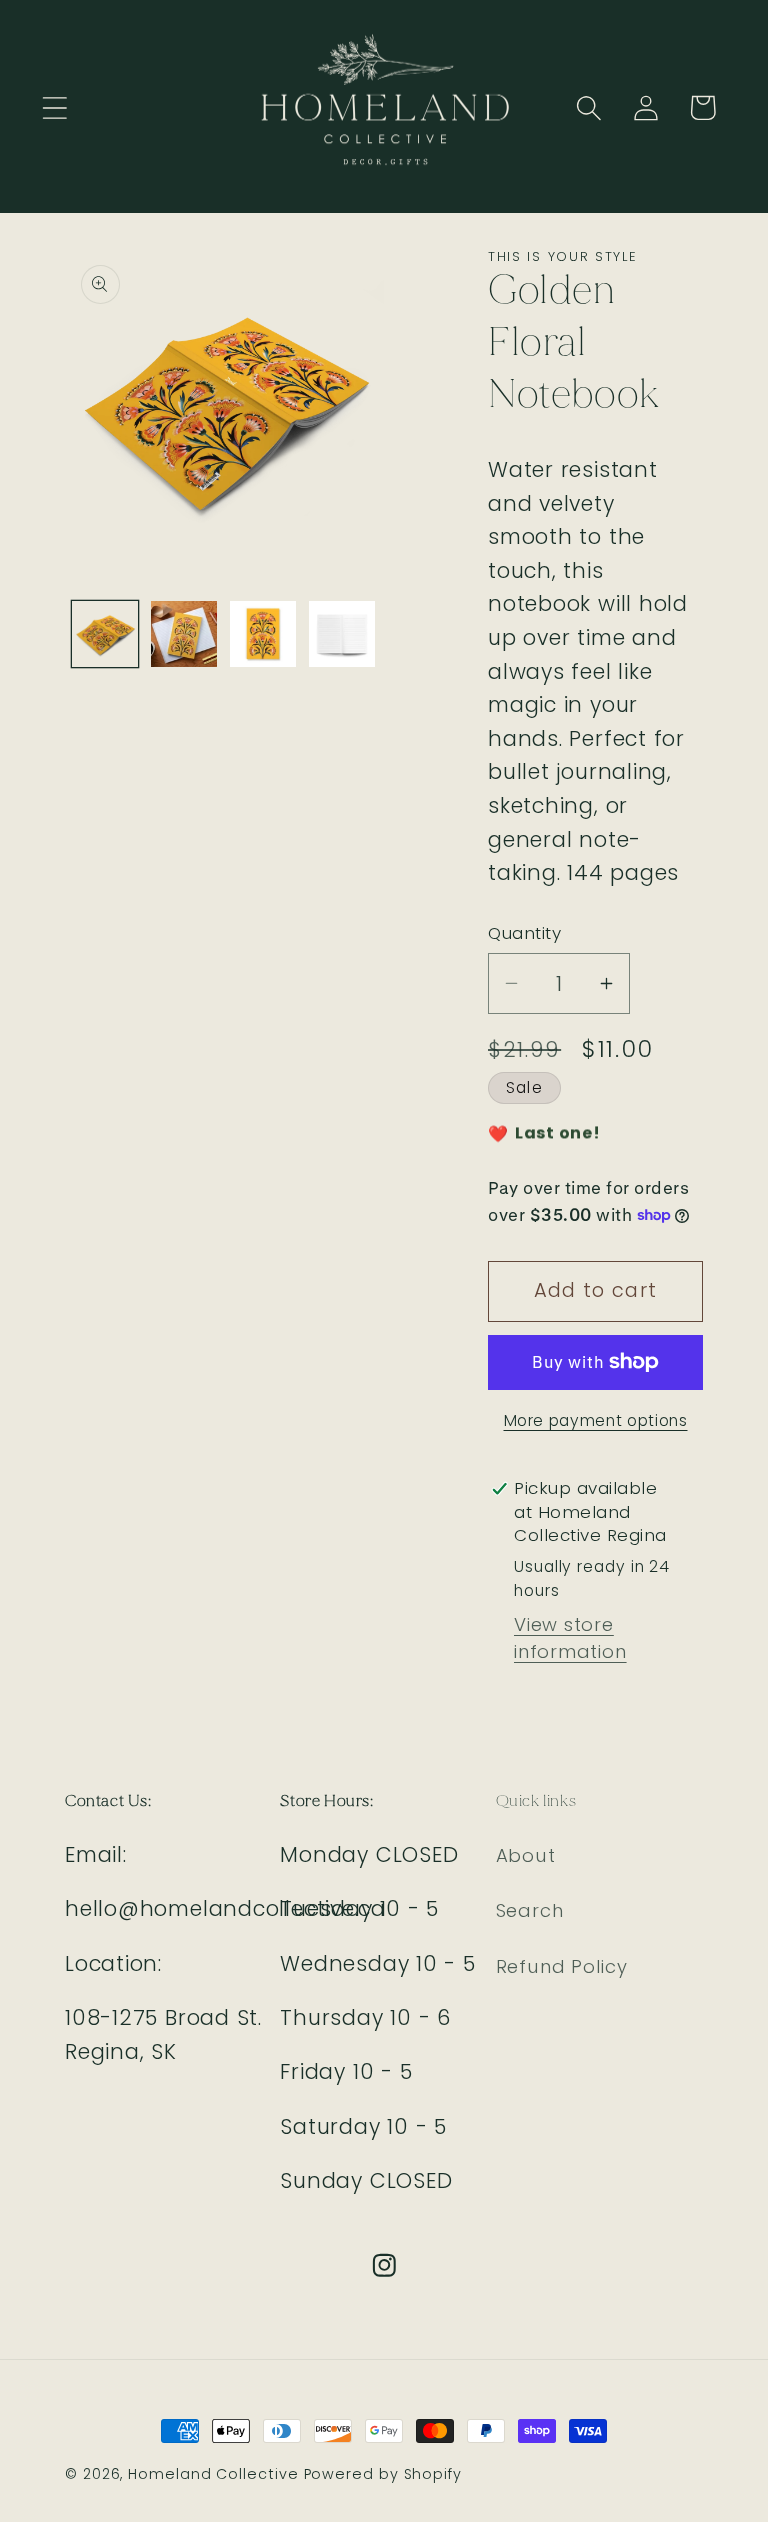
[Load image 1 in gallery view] (105, 634)
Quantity (524, 933)
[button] (54, 107)
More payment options (596, 1420)
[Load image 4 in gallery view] (342, 634)
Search (530, 1910)
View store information (570, 1638)
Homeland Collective (213, 2474)
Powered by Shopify (383, 2474)
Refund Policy (562, 1966)
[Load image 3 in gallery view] (263, 634)
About (526, 1855)
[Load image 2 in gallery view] (184, 634)
